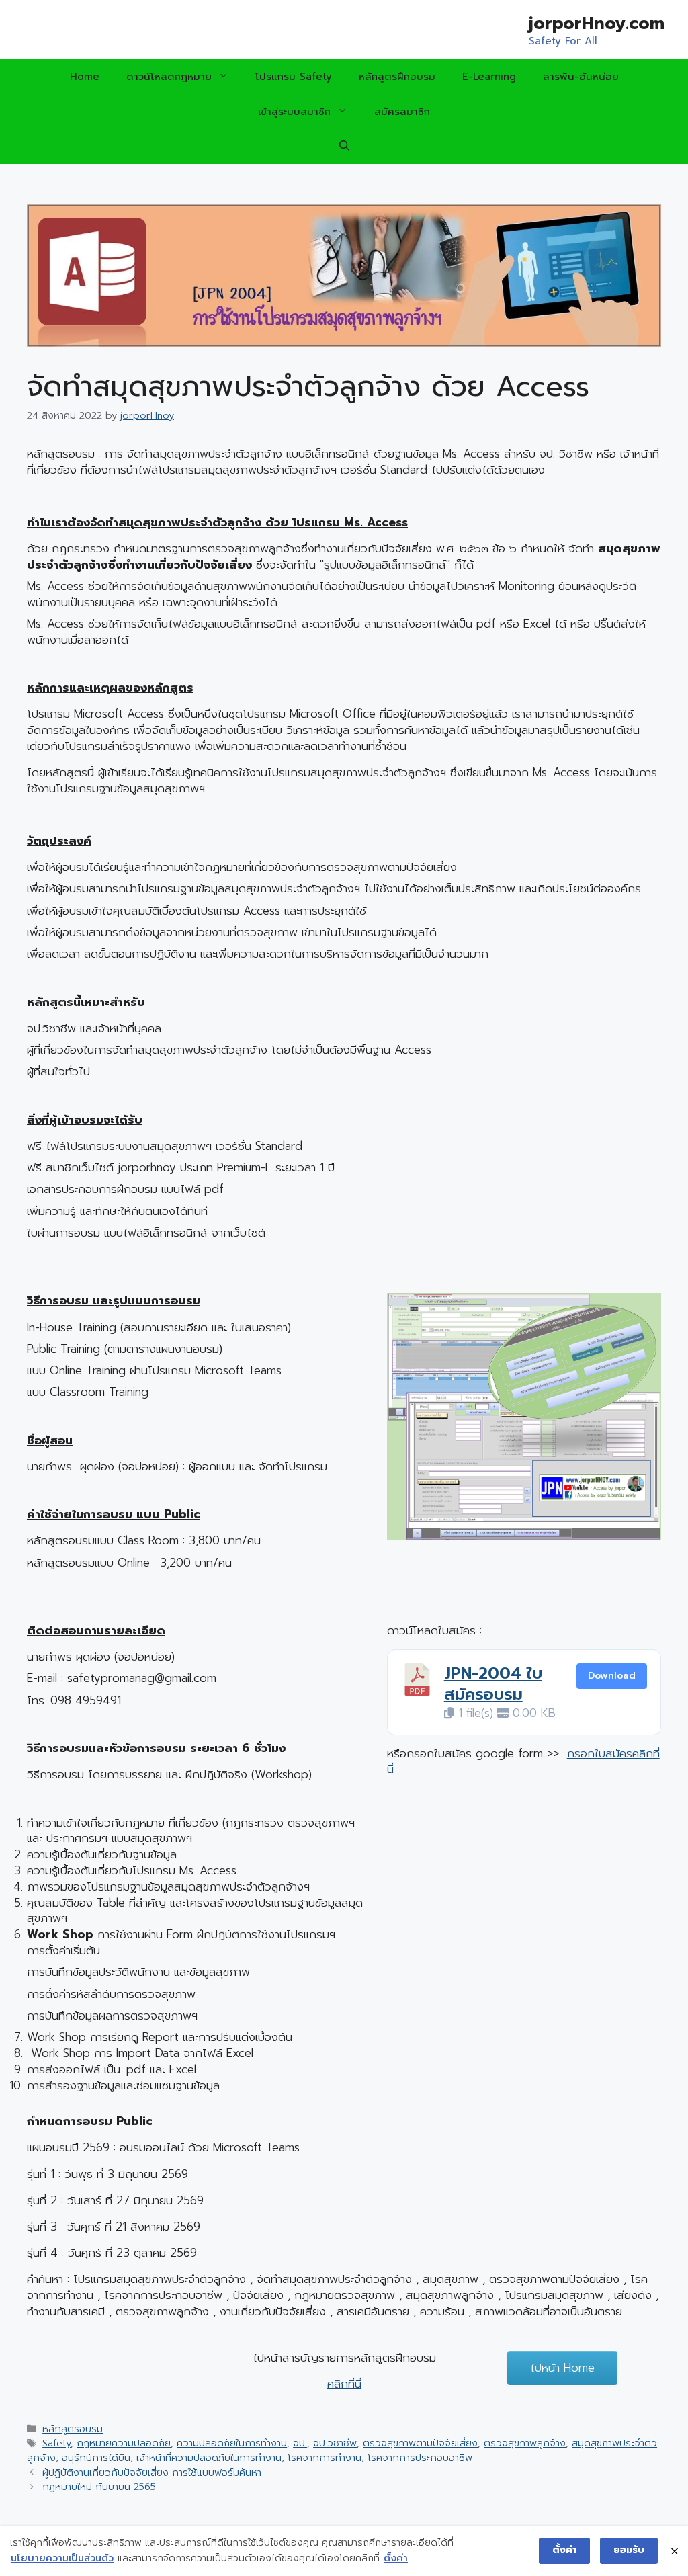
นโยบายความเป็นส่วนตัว (62, 2558)
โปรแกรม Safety (294, 77)
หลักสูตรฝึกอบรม (397, 77)
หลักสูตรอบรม (73, 2429)
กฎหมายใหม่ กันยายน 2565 (99, 2487)
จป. (300, 2443)
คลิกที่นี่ (344, 2384)
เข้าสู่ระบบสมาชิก (294, 112)
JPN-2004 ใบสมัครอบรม (493, 1684)
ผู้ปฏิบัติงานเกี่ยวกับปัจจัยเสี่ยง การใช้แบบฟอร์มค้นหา (152, 2473)
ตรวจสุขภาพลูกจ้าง (525, 2443)
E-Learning (489, 77)
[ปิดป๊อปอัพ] (675, 2551)
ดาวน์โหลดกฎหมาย (169, 77)
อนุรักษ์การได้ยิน (96, 2458)
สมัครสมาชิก (402, 112)
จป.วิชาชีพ (335, 2443)
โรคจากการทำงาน (325, 2458)
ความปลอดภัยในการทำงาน (232, 2443)
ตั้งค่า (396, 2558)
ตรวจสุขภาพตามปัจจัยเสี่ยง (420, 2443)
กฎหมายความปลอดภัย (124, 2443)
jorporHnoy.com (597, 24)
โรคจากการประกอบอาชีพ (420, 2458)
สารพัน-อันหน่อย (581, 77)
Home (85, 77)
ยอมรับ (629, 2550)
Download (612, 1676)
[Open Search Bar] (344, 147)
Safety (56, 2443)
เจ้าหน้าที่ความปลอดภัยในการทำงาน (209, 2458)
